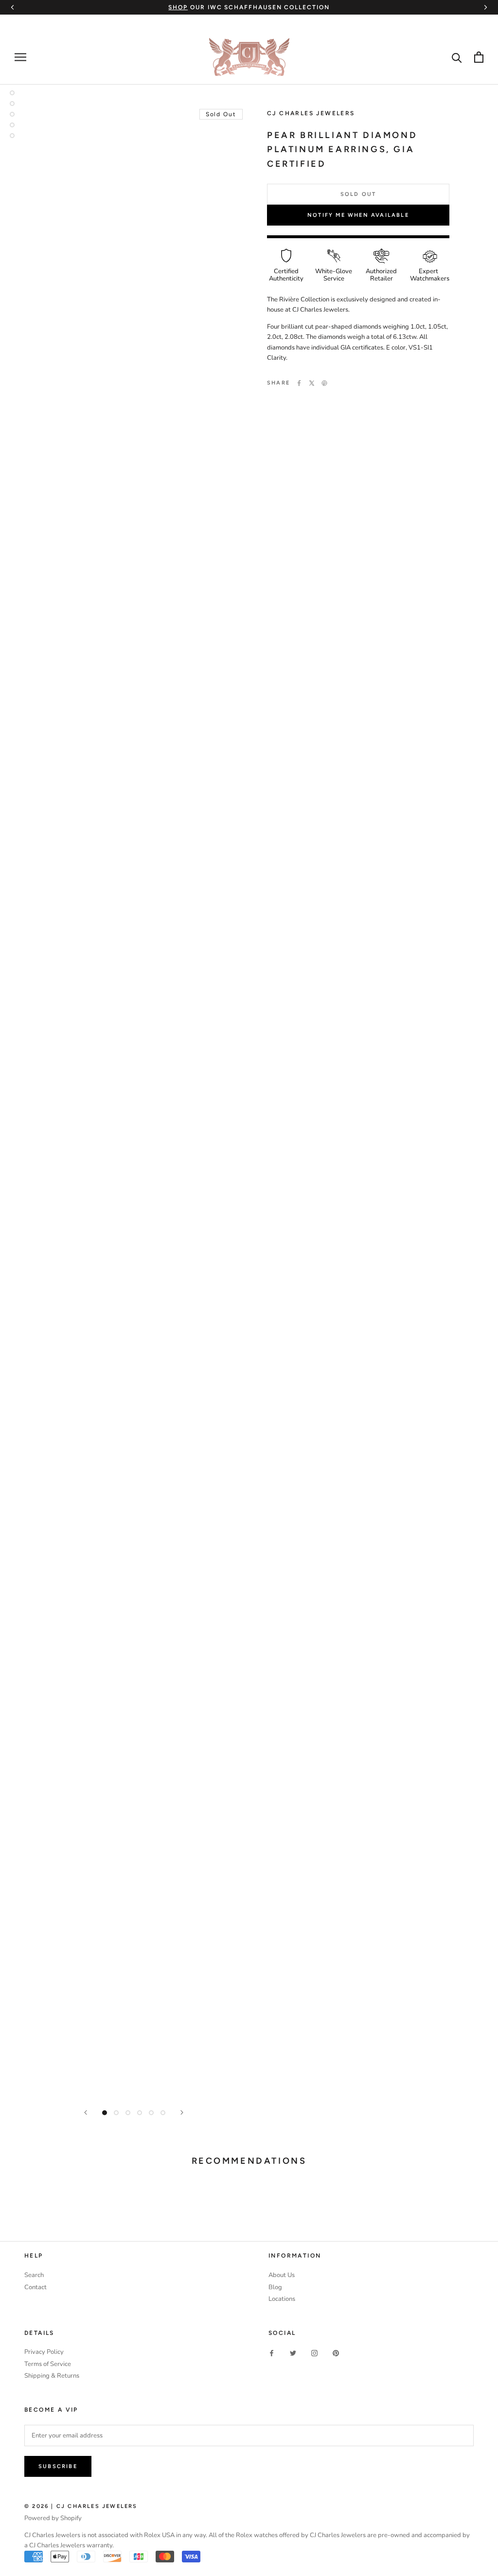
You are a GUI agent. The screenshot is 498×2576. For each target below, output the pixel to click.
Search (34, 2275)
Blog (275, 2287)
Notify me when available (358, 215)
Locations (282, 2299)
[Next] (182, 2112)
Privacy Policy (44, 2352)
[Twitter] (312, 383)
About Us (282, 2275)
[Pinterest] (324, 383)
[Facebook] (299, 383)
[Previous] (86, 2112)
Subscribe (58, 2466)
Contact (36, 2287)
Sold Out (358, 194)
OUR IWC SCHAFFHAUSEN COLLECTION (249, 7)
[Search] (457, 57)
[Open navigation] (20, 57)
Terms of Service (48, 2364)
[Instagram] (314, 2353)
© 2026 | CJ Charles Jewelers (81, 2506)
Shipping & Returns (52, 2376)
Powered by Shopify (53, 2518)
